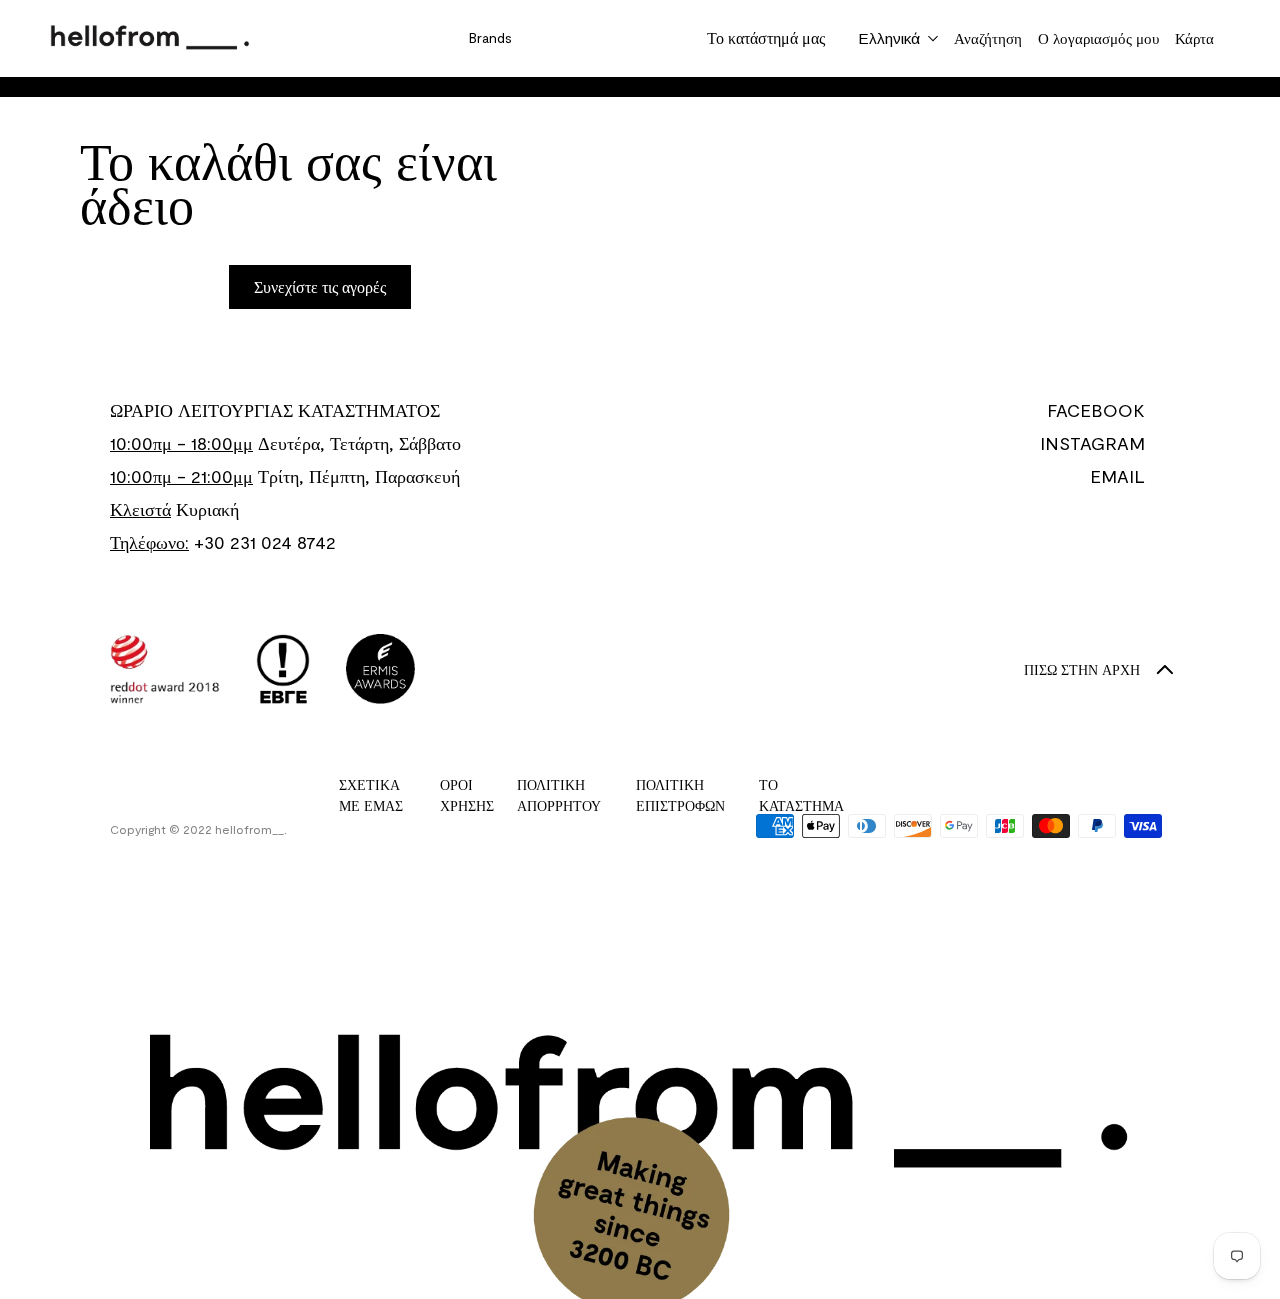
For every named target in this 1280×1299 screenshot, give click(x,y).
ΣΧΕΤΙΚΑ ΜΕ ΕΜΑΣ (371, 795)
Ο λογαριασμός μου (1098, 38)
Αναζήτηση (988, 38)
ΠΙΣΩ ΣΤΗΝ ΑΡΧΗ (1082, 669)
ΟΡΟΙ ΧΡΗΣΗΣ (467, 795)
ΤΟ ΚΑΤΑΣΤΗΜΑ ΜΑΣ (801, 805)
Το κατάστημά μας (766, 37)
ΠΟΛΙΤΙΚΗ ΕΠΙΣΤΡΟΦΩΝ (680, 795)
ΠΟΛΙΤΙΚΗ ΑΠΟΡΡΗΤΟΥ (559, 795)
